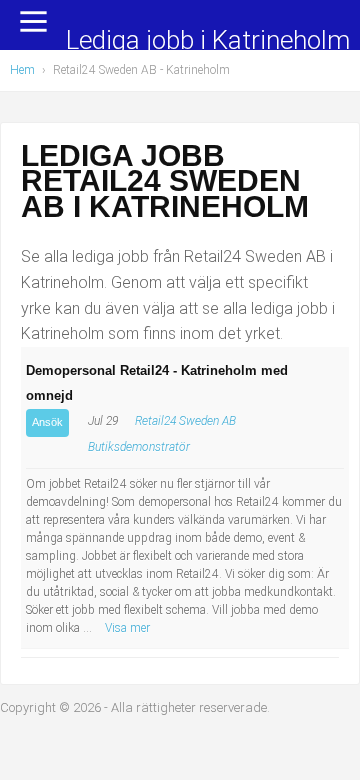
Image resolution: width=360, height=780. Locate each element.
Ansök (47, 422)
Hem (22, 70)
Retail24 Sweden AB (185, 421)
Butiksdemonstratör (139, 447)
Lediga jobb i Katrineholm (208, 41)
